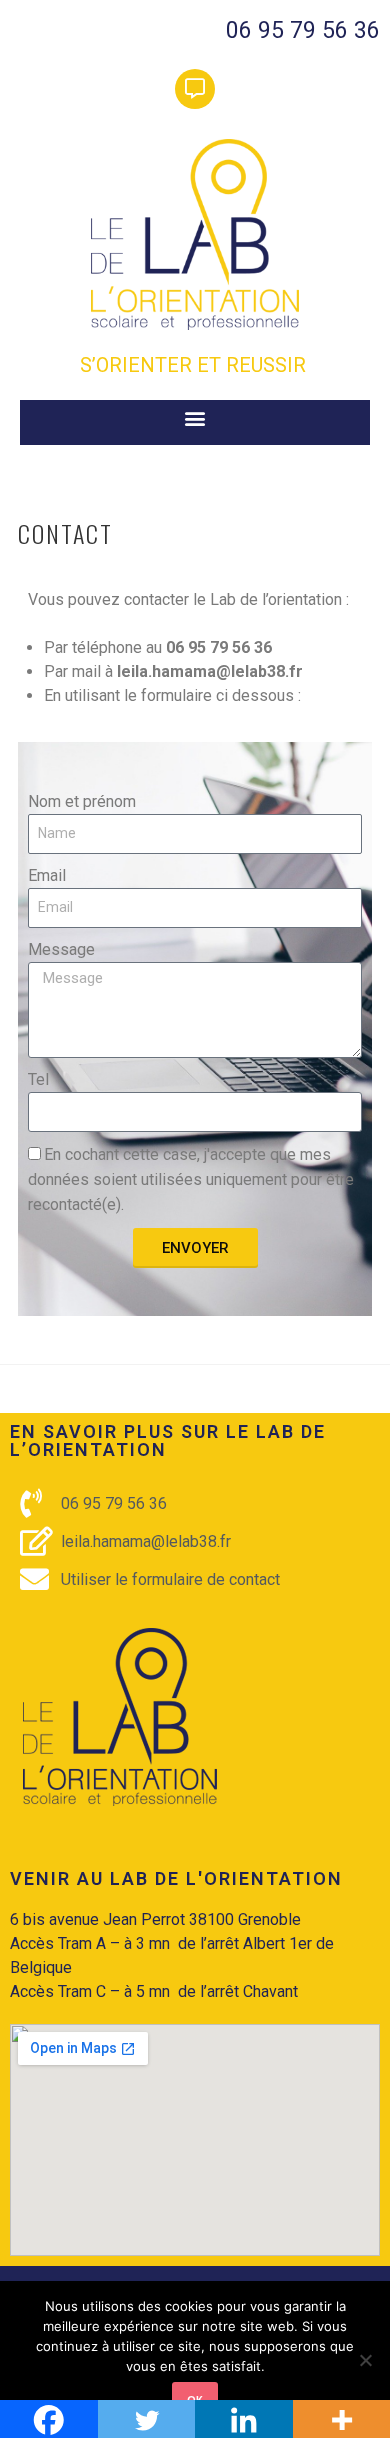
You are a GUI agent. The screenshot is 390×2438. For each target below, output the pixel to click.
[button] (195, 417)
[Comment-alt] (195, 89)
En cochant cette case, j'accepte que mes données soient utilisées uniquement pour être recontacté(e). (191, 1179)
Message (61, 949)
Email (47, 875)
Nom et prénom (82, 801)
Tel (38, 1079)
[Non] (365, 2360)
